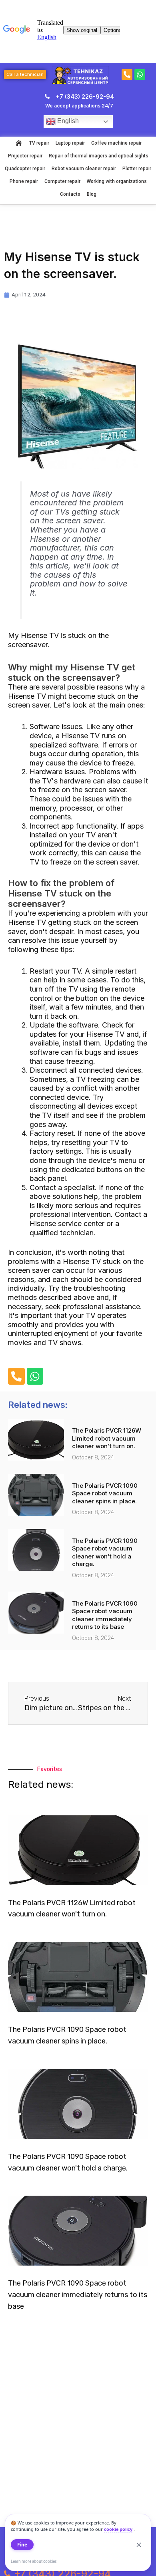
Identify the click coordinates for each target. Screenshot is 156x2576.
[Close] (139, 2545)
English (67, 121)
